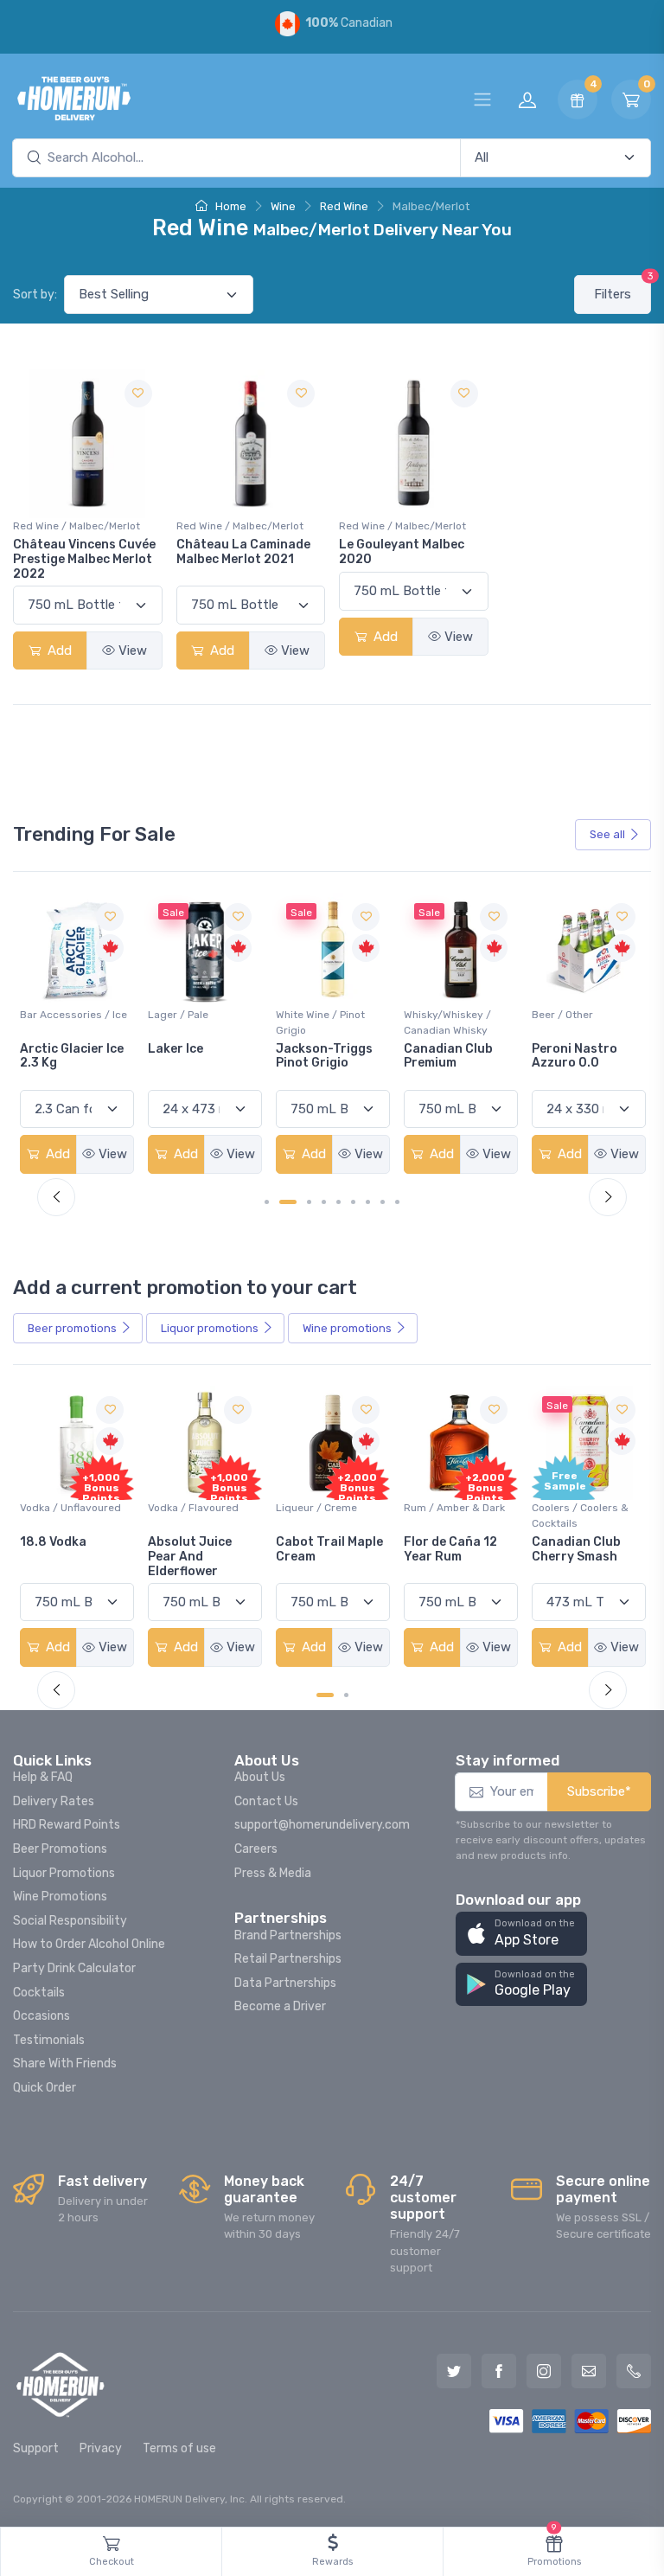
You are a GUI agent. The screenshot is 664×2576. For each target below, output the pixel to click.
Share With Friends (65, 2063)
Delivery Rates (54, 1801)
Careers (256, 1849)
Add (58, 650)
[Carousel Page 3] (309, 1202)
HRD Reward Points (67, 1825)
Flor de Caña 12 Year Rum (450, 1549)
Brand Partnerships (288, 1935)
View (133, 650)
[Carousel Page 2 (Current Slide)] (288, 1202)
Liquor (210, 1328)
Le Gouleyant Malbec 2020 (402, 552)
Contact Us (266, 1801)
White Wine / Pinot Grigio (320, 1022)
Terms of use (179, 2448)
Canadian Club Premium (448, 1056)
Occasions (41, 2016)
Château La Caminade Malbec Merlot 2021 (243, 552)
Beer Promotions (60, 1849)
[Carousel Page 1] (267, 1202)
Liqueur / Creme (316, 1508)
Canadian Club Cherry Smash (576, 1549)
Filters (622, 288)
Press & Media (273, 1873)
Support (36, 2448)
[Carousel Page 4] (324, 1202)
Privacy (101, 2448)
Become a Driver (280, 2006)
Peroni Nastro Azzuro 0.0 (575, 1056)
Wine (283, 206)
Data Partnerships (285, 1983)
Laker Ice (176, 1049)
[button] (521, 1934)
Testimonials (49, 2040)
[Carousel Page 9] (397, 1202)
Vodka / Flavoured (193, 1508)
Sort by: (35, 295)
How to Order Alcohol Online (89, 1944)
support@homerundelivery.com (322, 1825)
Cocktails (39, 1993)
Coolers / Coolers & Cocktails (580, 1515)
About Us (260, 1777)
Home (230, 206)
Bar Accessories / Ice (73, 1015)
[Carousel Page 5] (338, 1202)
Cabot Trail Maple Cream (329, 1549)
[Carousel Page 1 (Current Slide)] (325, 1695)
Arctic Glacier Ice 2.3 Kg (72, 1056)
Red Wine (344, 206)
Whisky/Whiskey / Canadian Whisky (447, 1022)
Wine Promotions (60, 1897)
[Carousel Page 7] (368, 1202)
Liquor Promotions (64, 1873)
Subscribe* (599, 1791)
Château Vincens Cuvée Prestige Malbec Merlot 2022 (84, 559)
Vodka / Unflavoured (70, 1508)
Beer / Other (562, 1015)
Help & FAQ (43, 1777)
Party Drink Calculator (74, 1968)
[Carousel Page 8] (383, 1202)
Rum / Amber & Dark (454, 1508)
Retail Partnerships (288, 1959)
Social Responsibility (70, 1921)
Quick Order (45, 2088)
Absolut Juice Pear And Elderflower (190, 1557)
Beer (72, 1328)
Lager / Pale (178, 1015)
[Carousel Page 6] (353, 1202)
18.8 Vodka (53, 1542)
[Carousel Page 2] (346, 1695)
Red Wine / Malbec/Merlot (77, 526)
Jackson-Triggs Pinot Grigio (324, 1056)
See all (607, 834)
